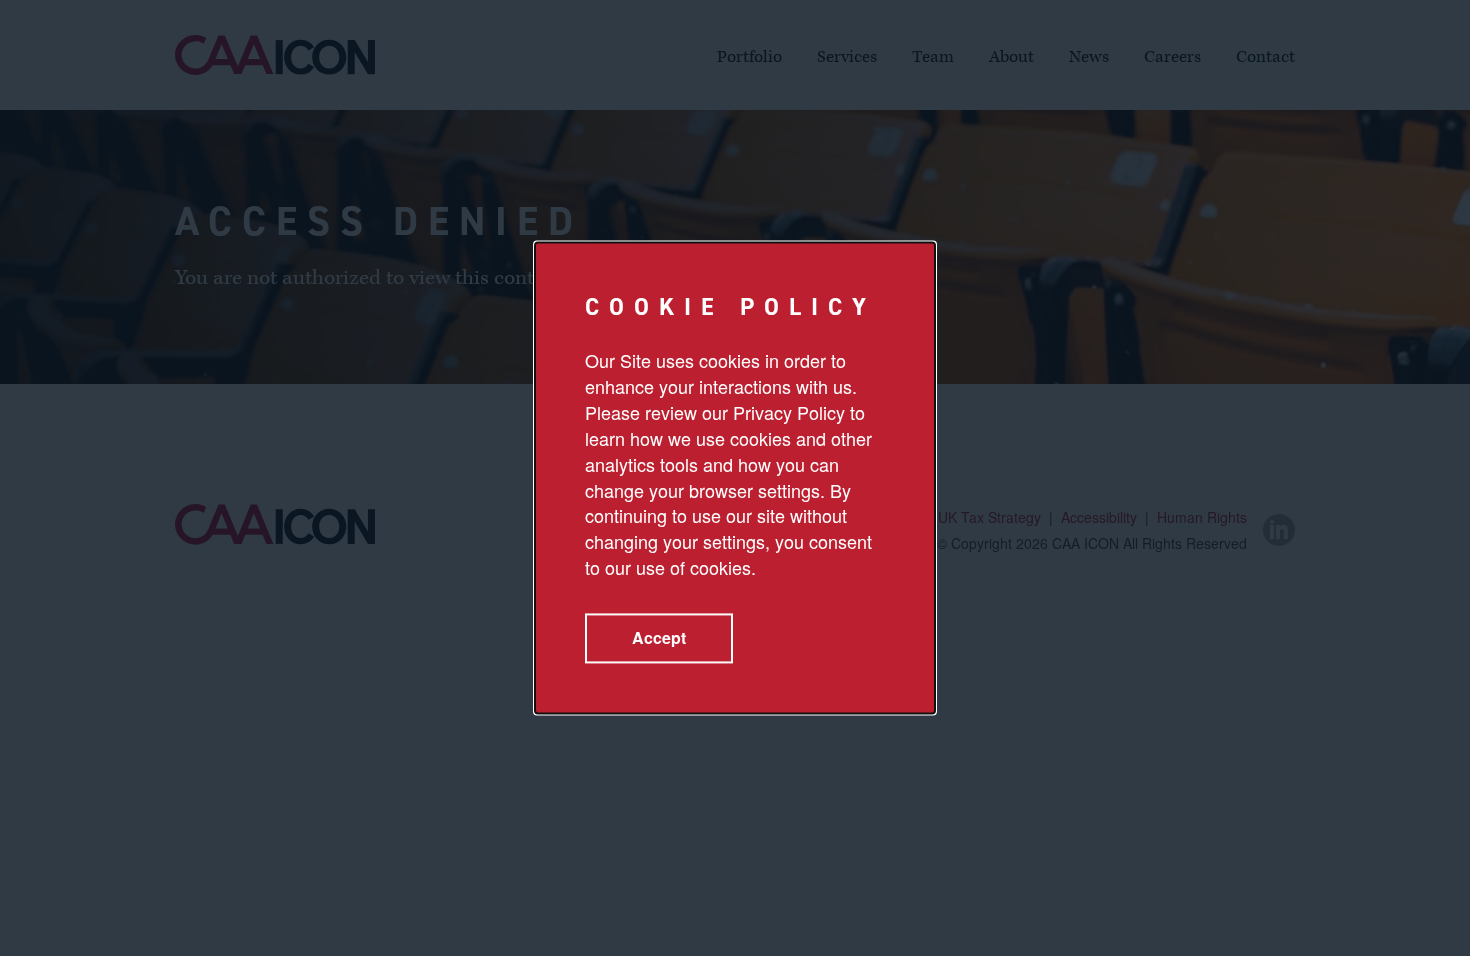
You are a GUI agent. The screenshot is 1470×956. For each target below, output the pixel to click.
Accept (659, 638)
